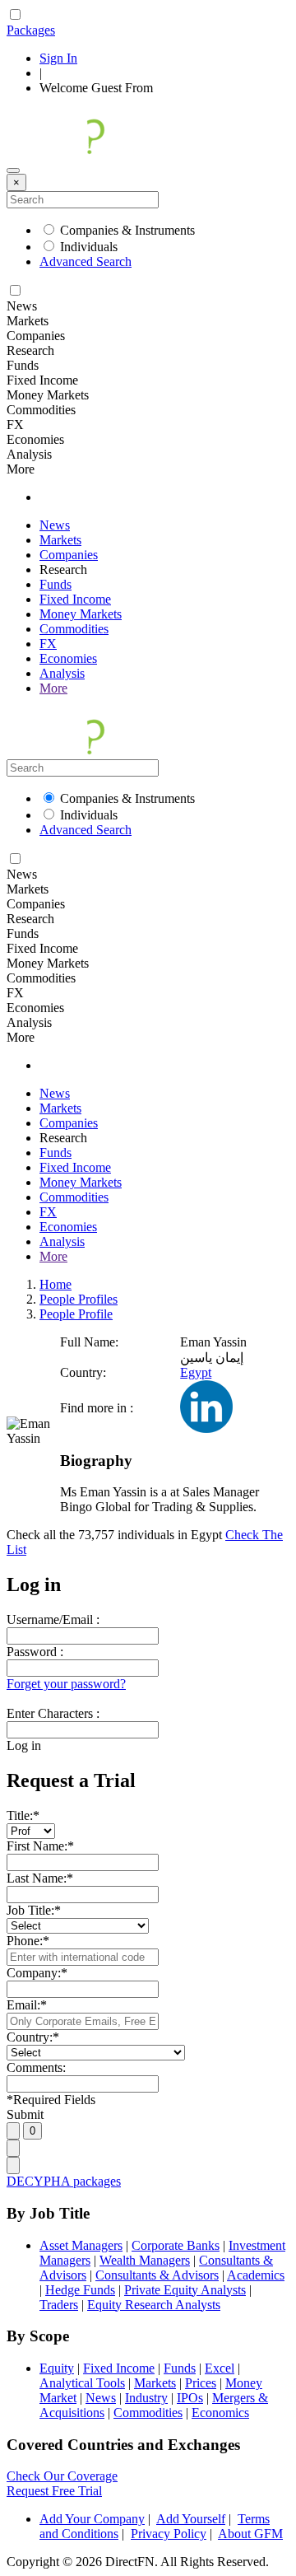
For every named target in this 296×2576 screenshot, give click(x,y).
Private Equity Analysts (185, 2290)
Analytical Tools (82, 2383)
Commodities (74, 629)
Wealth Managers (145, 2260)
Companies (69, 555)
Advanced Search (86, 261)
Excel (220, 2368)
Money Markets (81, 614)
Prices (201, 2383)
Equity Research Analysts (154, 2305)
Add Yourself (191, 2519)
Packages (31, 30)
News (55, 525)
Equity (57, 2368)
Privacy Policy (169, 2534)
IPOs (190, 2398)
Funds (55, 584)
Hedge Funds (80, 2290)
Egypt (196, 1372)
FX (48, 644)
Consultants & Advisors (157, 2275)
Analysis (62, 673)
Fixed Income (75, 599)
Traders (59, 2305)
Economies (68, 658)
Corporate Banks (176, 2245)
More (53, 688)
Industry (146, 2398)
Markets (60, 540)
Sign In (58, 58)
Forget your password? (66, 1684)
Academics (256, 2275)
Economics (220, 2413)
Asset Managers (81, 2245)
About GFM (250, 2534)
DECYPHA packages (64, 2181)
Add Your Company (92, 2519)
